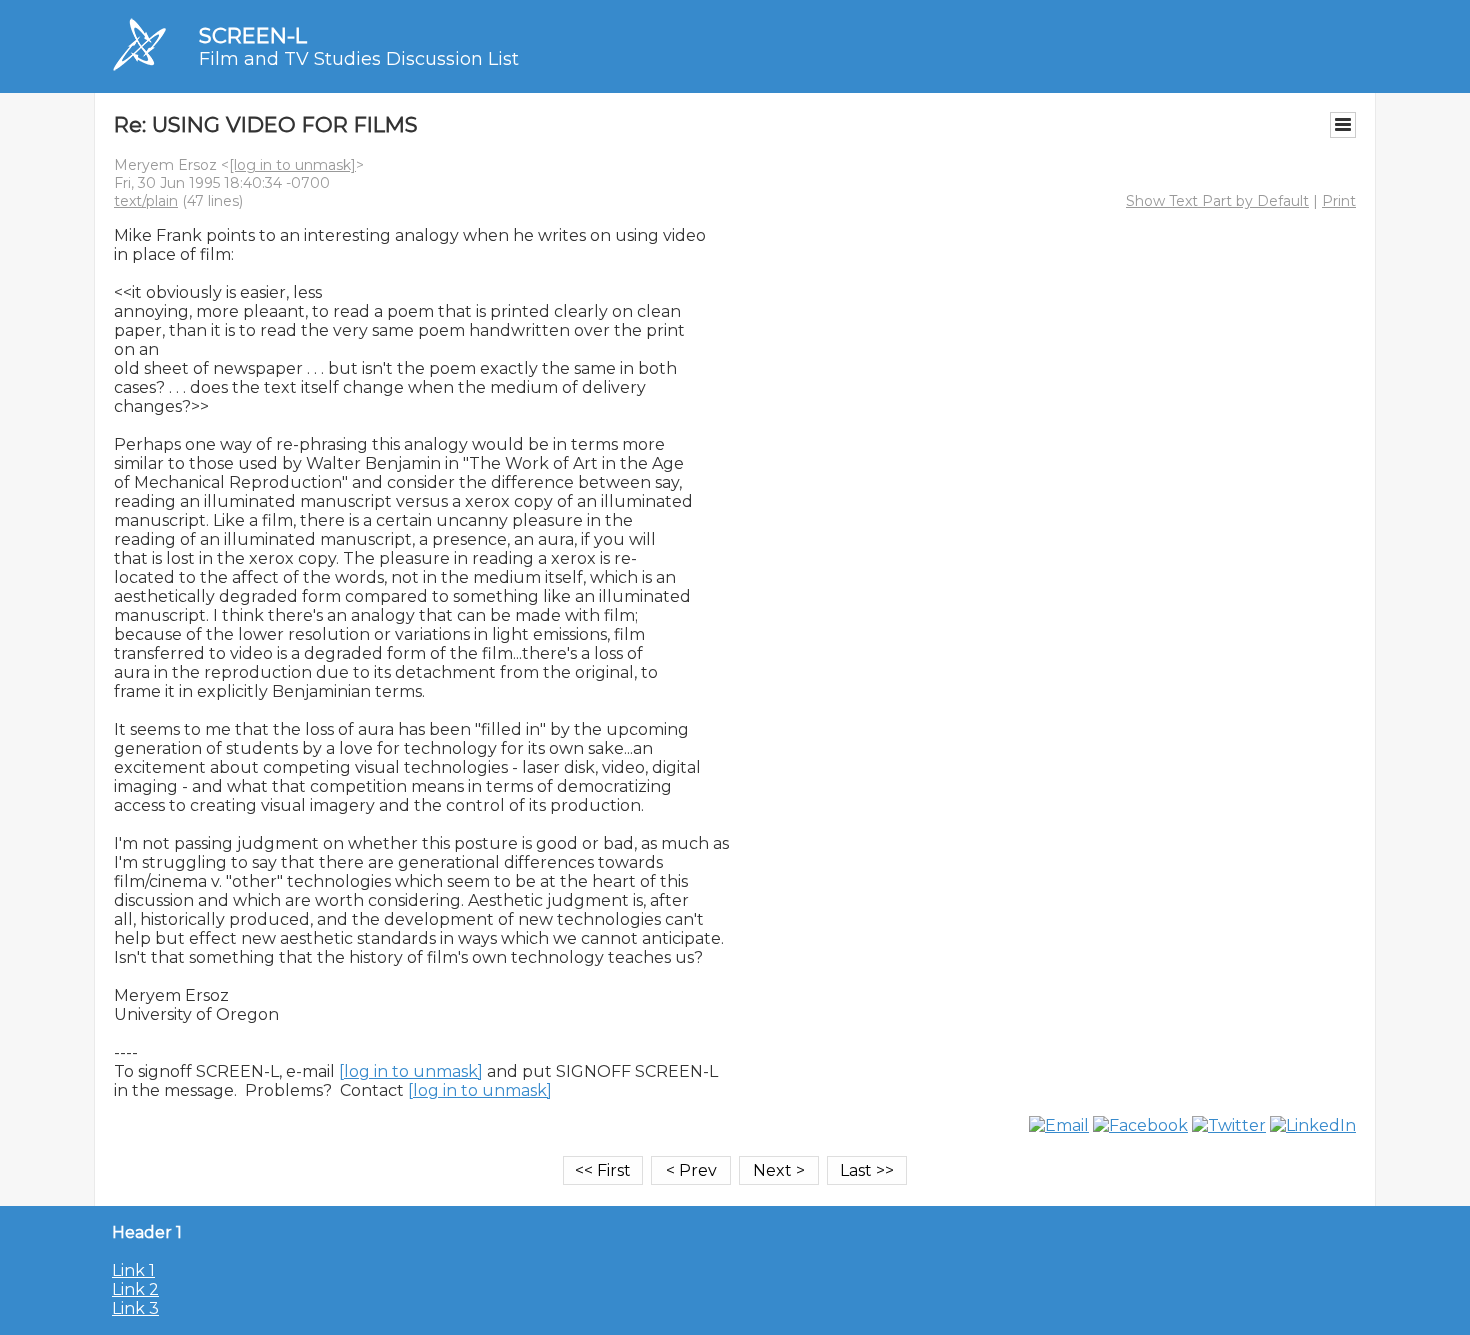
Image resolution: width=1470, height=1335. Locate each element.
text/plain (146, 201)
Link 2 (135, 1289)
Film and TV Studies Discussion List (359, 59)
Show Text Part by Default (1217, 201)
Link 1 (133, 1270)
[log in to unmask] (292, 165)
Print (1339, 201)
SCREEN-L (253, 35)
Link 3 (135, 1308)
